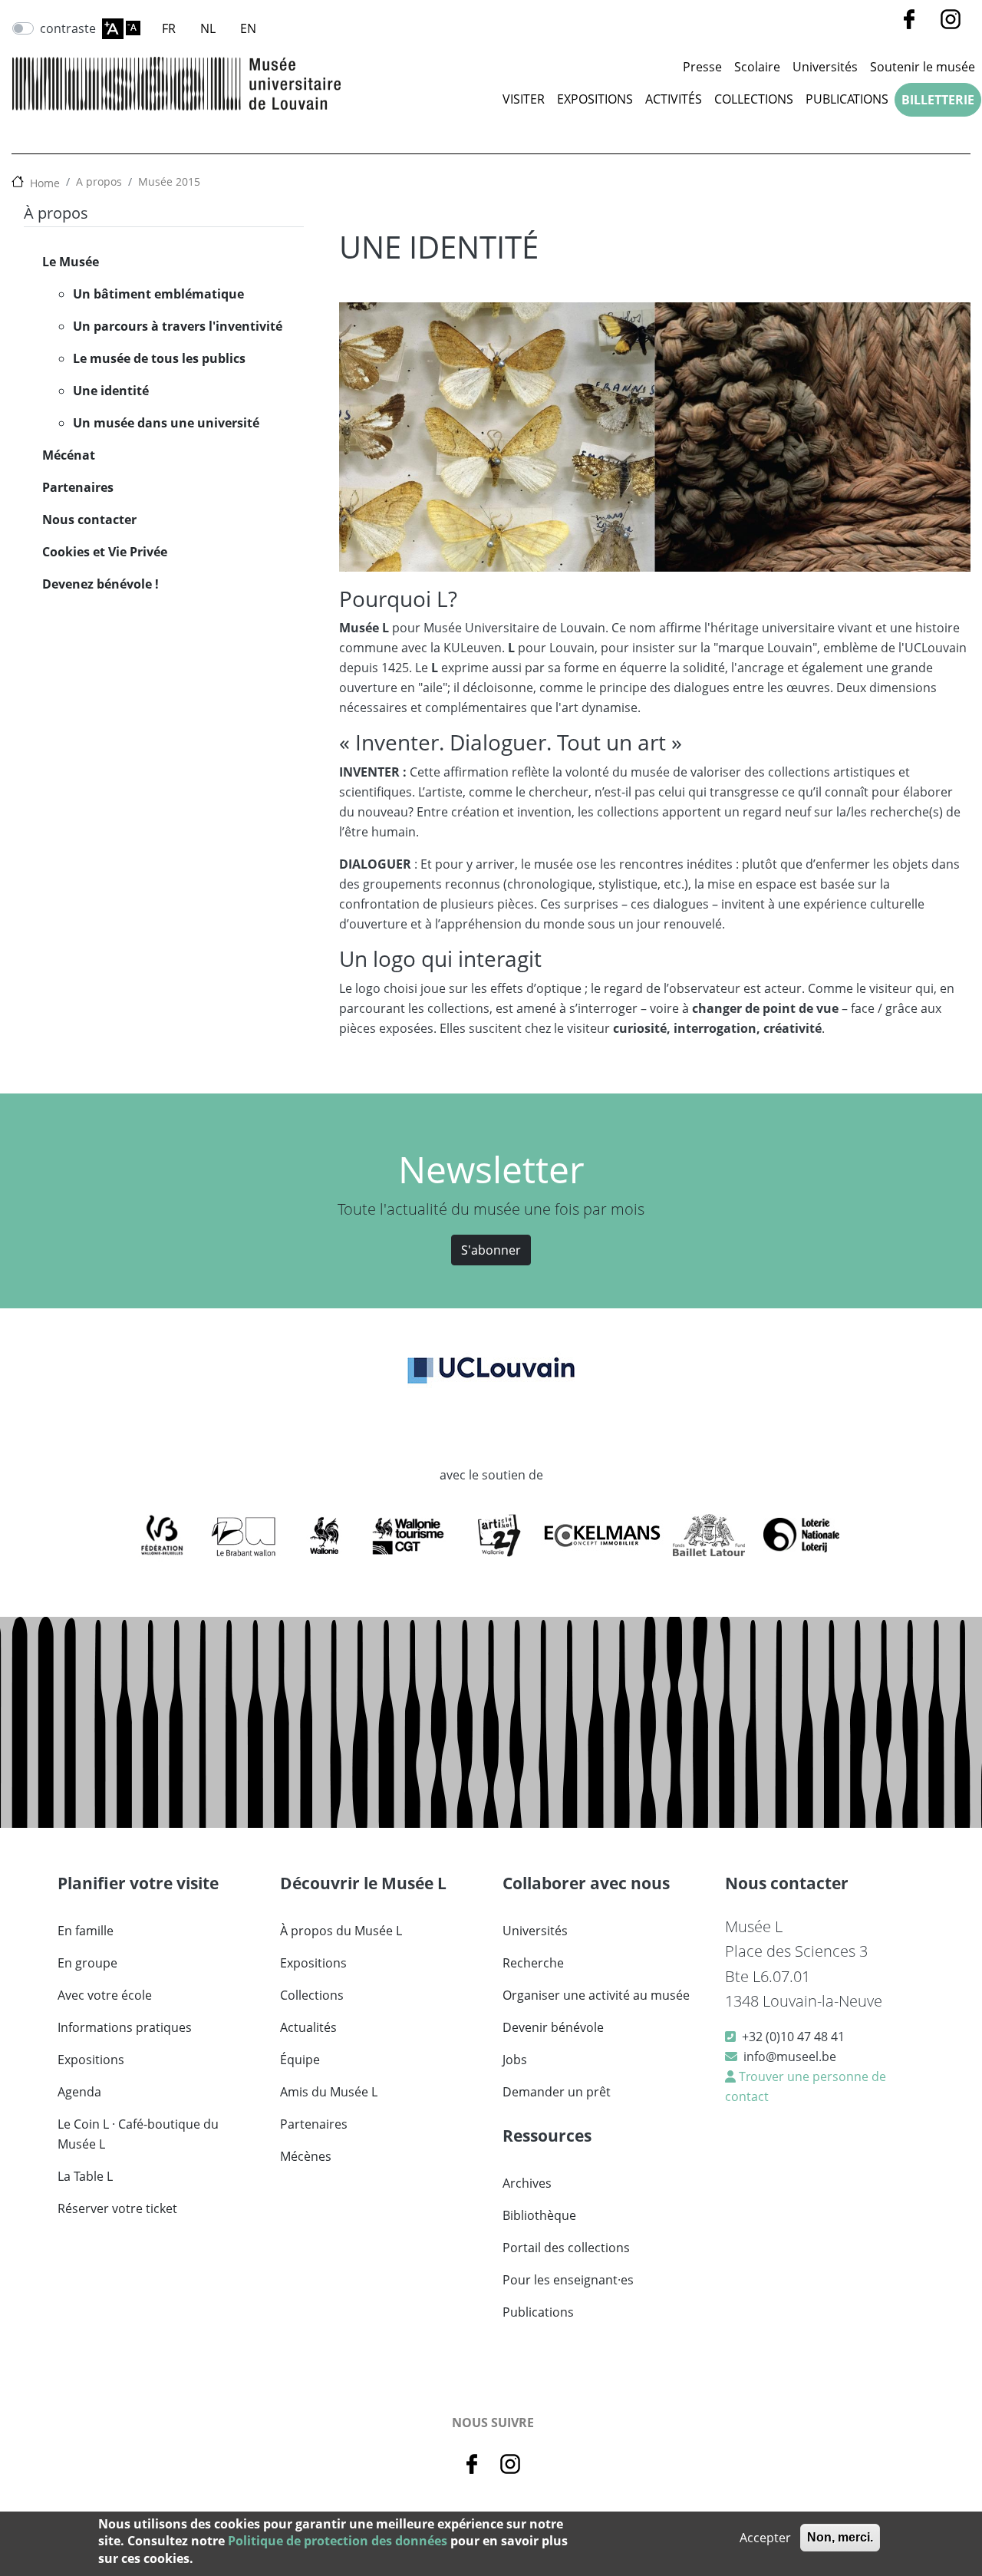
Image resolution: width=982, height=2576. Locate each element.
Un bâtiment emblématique (158, 294)
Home (45, 183)
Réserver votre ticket (117, 2208)
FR (169, 28)
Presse (702, 67)
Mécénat (69, 455)
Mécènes (306, 2156)
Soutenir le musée (923, 67)
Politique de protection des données (338, 2541)
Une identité (111, 391)
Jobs (515, 2060)
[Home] (176, 83)
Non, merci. (840, 2537)
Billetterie (938, 100)
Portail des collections (566, 2248)
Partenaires (78, 487)
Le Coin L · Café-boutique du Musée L (138, 2134)
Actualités (308, 2027)
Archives (527, 2183)
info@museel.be (790, 2057)
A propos (99, 181)
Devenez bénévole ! (101, 584)
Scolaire (757, 67)
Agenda (79, 2092)
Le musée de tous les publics (159, 358)
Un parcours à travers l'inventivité (178, 326)
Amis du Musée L (329, 2092)
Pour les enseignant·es (568, 2280)
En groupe (87, 1963)
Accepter (765, 2538)
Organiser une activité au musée (596, 1995)
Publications (847, 99)
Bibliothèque (539, 2215)
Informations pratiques (125, 2027)
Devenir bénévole (553, 2027)
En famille (86, 1931)
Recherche (533, 1963)
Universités (825, 67)
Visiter (524, 99)
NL (208, 28)
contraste (68, 28)
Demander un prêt (557, 2092)
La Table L (85, 2176)
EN (248, 28)
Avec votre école (105, 1995)
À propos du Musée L (341, 1931)
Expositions (595, 99)
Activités (674, 99)
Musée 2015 (169, 181)
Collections (754, 99)
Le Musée (71, 262)
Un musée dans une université (166, 423)
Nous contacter (89, 519)
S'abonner (491, 1250)
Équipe (300, 2060)
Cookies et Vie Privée (105, 552)
